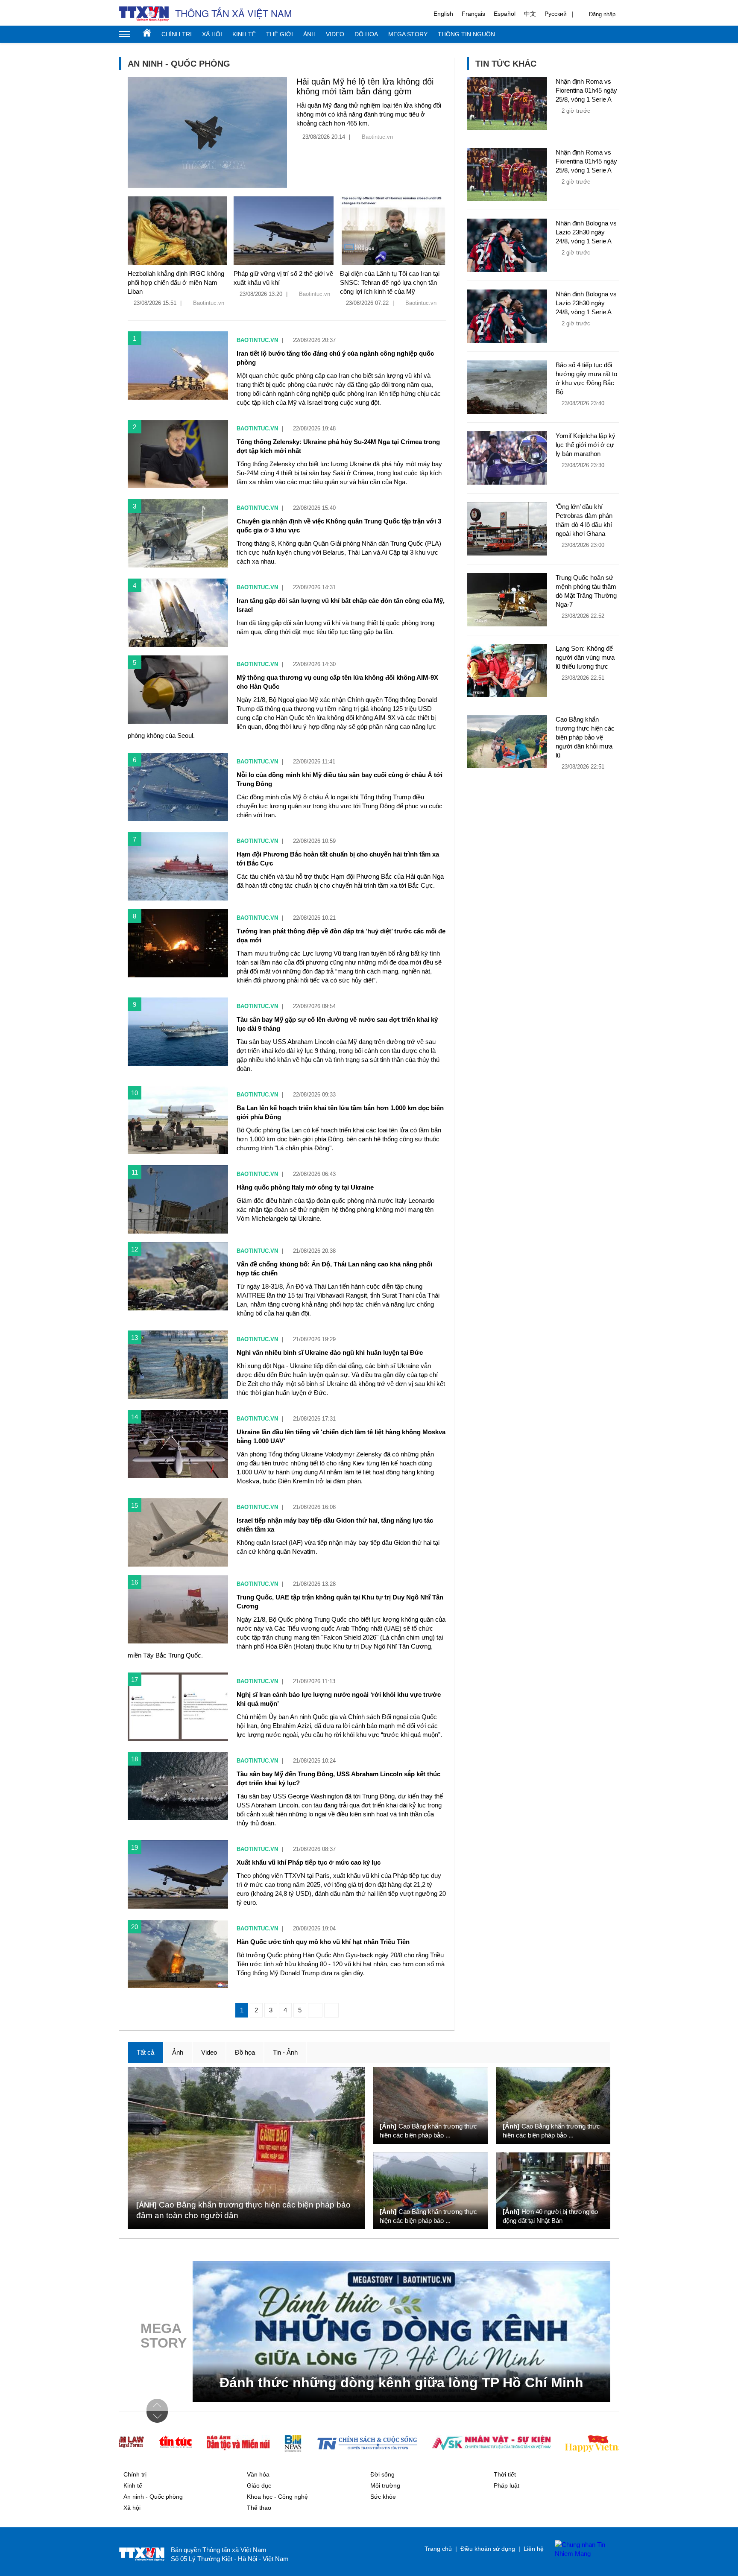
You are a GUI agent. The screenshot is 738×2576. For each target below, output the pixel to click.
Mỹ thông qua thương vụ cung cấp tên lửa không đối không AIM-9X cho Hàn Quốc (337, 682)
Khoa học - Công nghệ (277, 2497)
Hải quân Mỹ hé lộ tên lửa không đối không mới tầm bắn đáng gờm (365, 86)
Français (473, 14)
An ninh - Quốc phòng (153, 2497)
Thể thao (259, 2508)
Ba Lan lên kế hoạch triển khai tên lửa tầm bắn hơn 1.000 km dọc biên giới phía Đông (340, 1112)
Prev (157, 2405)
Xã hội (212, 34)
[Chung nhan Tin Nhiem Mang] (583, 2549)
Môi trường (385, 2485)
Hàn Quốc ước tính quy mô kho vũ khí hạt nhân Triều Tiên (323, 1942)
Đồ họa (366, 34)
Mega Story (408, 34)
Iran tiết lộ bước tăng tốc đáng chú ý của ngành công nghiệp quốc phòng (335, 358)
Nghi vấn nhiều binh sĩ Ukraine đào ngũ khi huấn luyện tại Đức (330, 1352)
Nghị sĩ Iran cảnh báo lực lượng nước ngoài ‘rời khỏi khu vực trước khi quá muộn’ (339, 1699)
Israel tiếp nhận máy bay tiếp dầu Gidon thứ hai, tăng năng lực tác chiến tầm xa (335, 1525)
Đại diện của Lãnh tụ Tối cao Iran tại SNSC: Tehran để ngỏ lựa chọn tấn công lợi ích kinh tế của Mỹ (390, 282)
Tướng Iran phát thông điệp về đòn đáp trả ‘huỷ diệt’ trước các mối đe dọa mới (341, 936)
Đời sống (382, 2474)
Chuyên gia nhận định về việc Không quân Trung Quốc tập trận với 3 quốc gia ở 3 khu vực (339, 526)
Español (505, 14)
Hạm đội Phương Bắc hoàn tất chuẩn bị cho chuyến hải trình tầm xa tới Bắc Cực (338, 859)
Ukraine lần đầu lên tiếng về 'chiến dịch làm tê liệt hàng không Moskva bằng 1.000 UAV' (341, 1436)
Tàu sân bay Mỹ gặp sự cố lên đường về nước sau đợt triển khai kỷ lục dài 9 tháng (337, 1024)
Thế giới (280, 34)
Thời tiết (505, 2474)
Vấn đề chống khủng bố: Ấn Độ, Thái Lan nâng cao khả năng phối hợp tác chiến (334, 1269)
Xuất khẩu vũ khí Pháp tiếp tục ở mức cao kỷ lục (309, 1862)
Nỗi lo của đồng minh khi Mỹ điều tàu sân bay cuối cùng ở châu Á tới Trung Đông (340, 779)
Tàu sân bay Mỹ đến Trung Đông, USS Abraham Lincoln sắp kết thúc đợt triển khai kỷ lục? (338, 1778)
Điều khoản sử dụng (488, 2549)
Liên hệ (534, 2549)
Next (157, 2417)
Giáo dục (259, 2485)
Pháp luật (507, 2485)
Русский (556, 14)
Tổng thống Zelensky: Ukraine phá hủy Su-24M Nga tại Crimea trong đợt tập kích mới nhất (338, 446)
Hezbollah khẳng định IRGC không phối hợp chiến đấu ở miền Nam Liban (176, 282)
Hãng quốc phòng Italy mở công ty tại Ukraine (305, 1187)
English (443, 14)
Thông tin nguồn (466, 34)
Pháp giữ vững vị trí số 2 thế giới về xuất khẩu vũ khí (283, 278)
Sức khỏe (383, 2497)
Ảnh (309, 34)
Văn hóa (258, 2474)
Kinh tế (244, 34)
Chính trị (177, 34)
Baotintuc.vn (377, 137)
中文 (530, 14)
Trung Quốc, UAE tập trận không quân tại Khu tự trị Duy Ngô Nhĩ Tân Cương (340, 1602)
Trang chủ (147, 32)
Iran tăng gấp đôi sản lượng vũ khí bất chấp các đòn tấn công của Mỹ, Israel (341, 605)
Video (335, 34)
